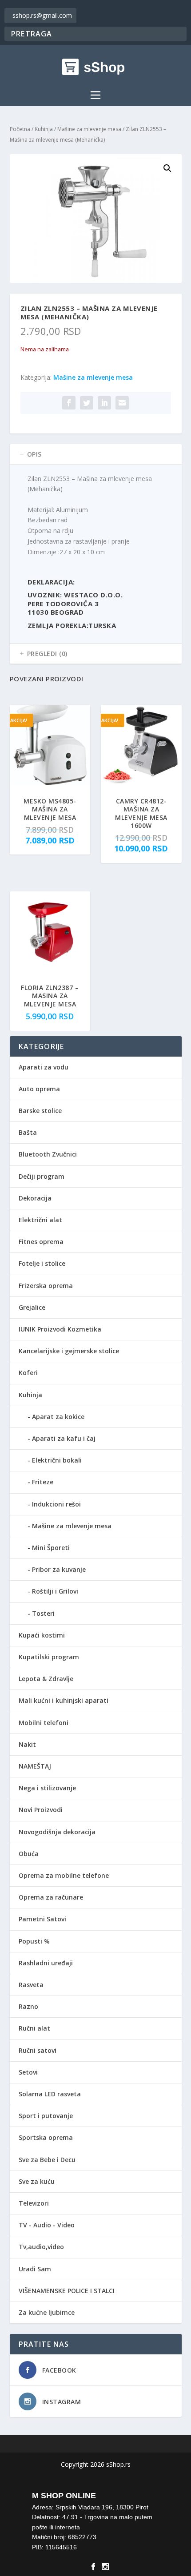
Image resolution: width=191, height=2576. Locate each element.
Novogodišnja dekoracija (57, 1832)
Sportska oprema (46, 2137)
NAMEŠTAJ (35, 1766)
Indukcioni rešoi (56, 1504)
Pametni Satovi (42, 1919)
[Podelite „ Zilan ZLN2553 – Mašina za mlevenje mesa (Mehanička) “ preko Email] (122, 403)
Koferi (28, 1373)
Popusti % (34, 1941)
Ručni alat (34, 2028)
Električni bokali (57, 1460)
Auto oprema (39, 1089)
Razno (28, 2006)
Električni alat (40, 1220)
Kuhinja (44, 129)
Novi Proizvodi (41, 1810)
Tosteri (43, 1613)
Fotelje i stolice (42, 1263)
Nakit (27, 1744)
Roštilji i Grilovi (55, 1591)
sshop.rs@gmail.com (42, 15)
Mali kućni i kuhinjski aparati (64, 1700)
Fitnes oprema (41, 1242)
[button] (167, 168)
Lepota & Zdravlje (46, 1679)
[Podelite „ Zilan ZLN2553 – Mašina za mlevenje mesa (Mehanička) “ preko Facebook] (69, 403)
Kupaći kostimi (42, 1635)
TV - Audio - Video (47, 2225)
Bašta (28, 1132)
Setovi (28, 2072)
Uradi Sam (35, 2269)
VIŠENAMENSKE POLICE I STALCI (67, 2291)
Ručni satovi (38, 2050)
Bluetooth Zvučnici (48, 1154)
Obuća (29, 1854)
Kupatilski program (49, 1657)
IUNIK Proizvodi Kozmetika (60, 1329)
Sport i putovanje (46, 2116)
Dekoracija (35, 1198)
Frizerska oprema (46, 1286)
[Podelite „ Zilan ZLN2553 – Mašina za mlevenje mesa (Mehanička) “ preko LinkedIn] (104, 403)
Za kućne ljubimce (47, 2312)
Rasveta (31, 1985)
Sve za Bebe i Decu (47, 2160)
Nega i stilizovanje (47, 1788)
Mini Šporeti (51, 1548)
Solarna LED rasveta (50, 2094)
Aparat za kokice (58, 1417)
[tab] (96, 454)
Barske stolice (40, 1111)
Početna (20, 129)
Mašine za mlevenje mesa (89, 129)
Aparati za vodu (44, 1067)
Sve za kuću (37, 2181)
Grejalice (32, 1307)
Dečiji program (42, 1176)
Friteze (43, 1482)
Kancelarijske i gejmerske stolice (69, 1351)
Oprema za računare (51, 1897)
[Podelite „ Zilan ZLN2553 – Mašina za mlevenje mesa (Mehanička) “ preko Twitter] (87, 403)
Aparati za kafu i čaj (64, 1438)
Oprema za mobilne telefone (64, 1875)
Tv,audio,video (41, 2247)
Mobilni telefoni (44, 1723)
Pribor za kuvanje (59, 1569)
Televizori (34, 2203)
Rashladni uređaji (46, 1963)
